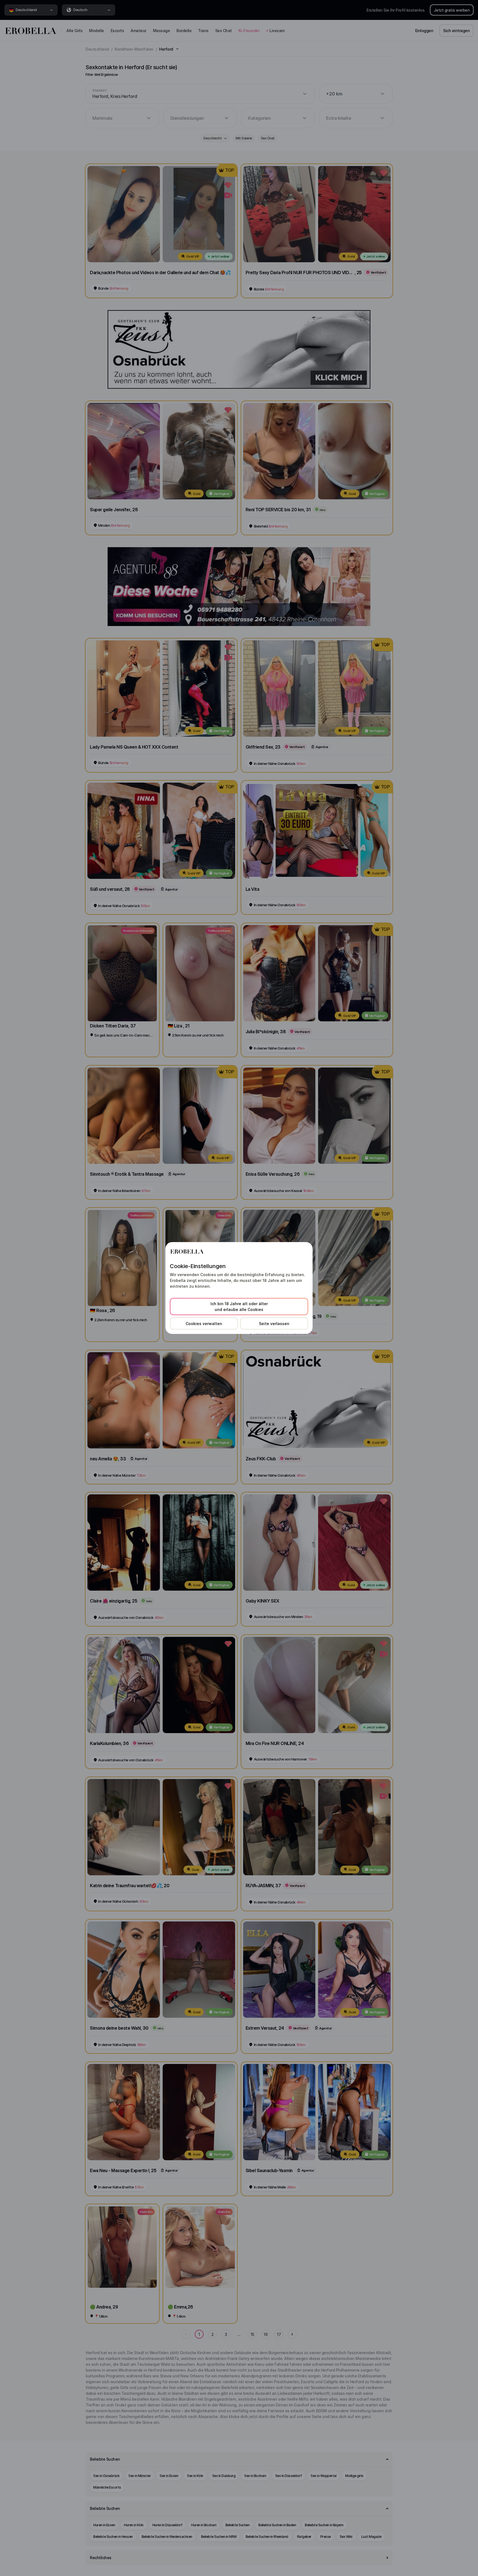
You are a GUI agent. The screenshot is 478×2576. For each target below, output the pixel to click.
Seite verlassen (274, 1324)
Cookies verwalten (204, 1324)
